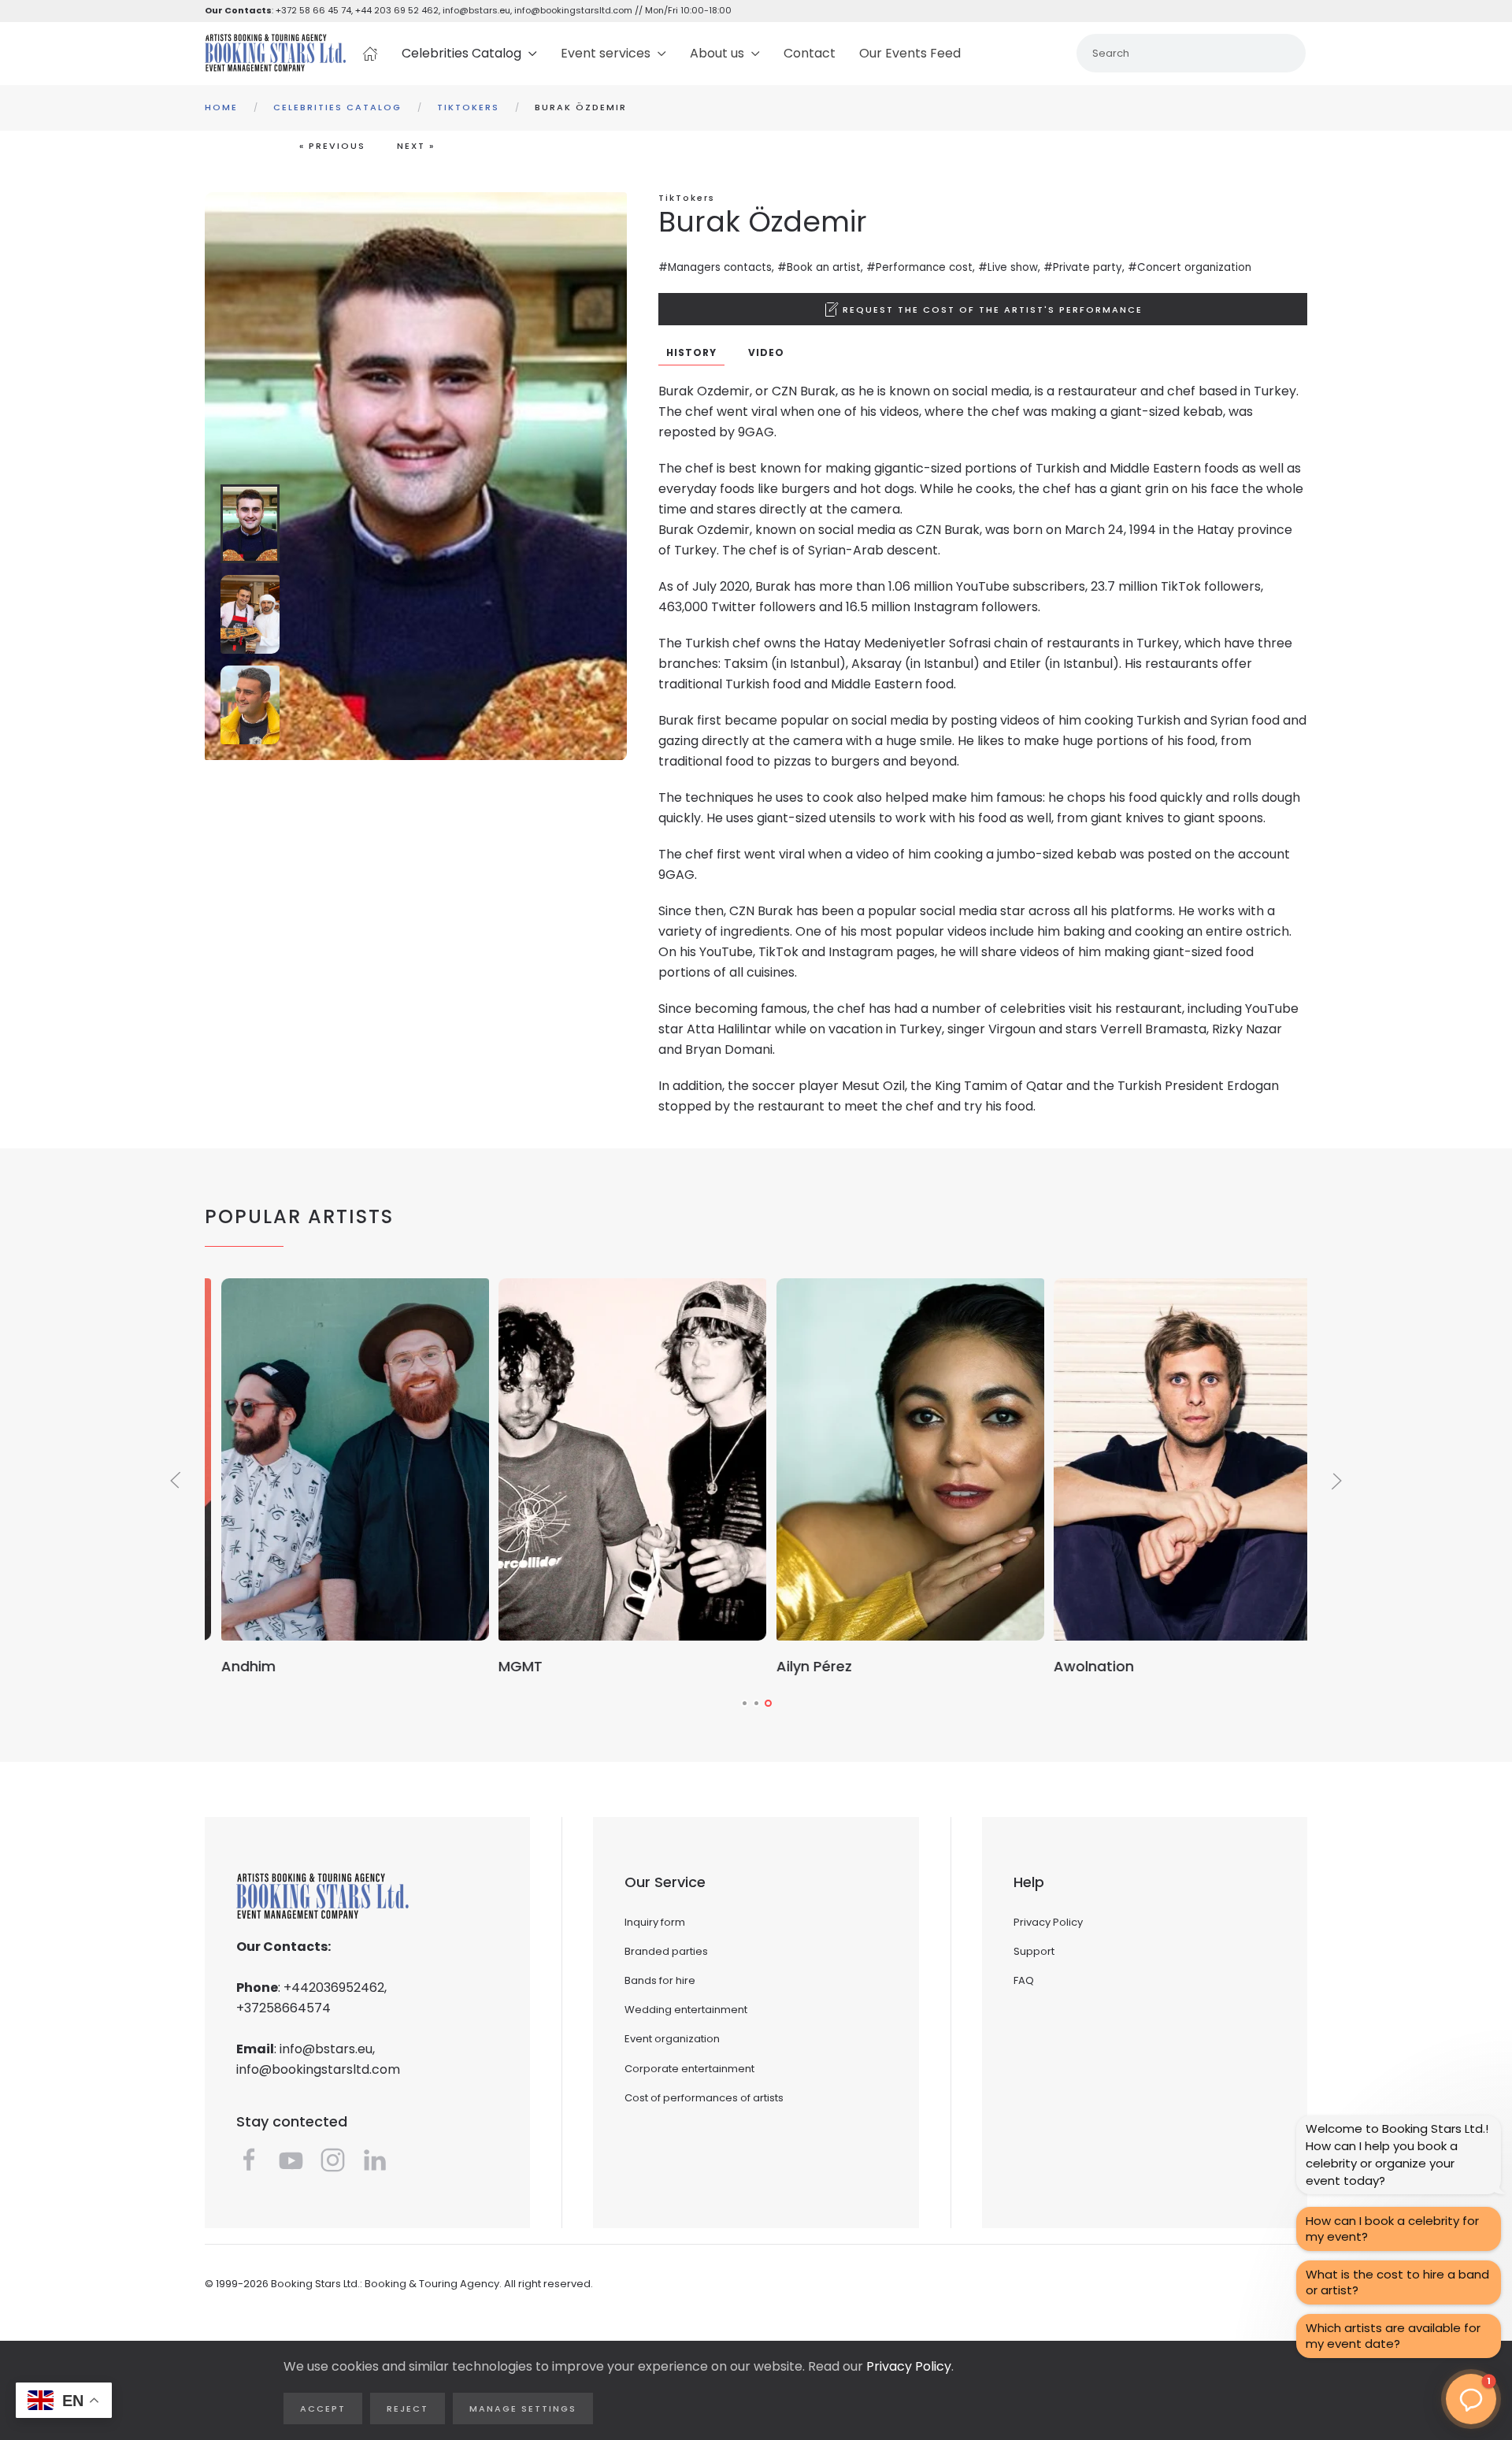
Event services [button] (606, 53)
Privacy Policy (1048, 1922)
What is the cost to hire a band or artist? (1397, 2282)
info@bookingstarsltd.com (573, 10)
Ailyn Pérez (798, 1666)
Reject (408, 2408)
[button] (983, 309)
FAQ (1024, 1980)
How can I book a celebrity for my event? (1392, 2229)
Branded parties (666, 1951)
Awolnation (1078, 1666)
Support (1034, 1951)
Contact (810, 53)
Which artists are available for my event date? (1393, 2336)
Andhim (232, 1666)
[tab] (250, 524)
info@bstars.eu (476, 10)
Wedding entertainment (686, 2010)
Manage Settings (523, 2408)
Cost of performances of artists (704, 2098)
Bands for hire (660, 1980)
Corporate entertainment (689, 2069)
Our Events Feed (910, 53)
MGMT (505, 1666)
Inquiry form (655, 1922)
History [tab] (691, 352)
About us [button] (717, 53)
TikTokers (687, 198)
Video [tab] (766, 352)
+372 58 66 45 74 (313, 10)
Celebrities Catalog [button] (461, 53)
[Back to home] (276, 54)
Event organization (672, 2039)
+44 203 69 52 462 (397, 10)
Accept (323, 2408)
